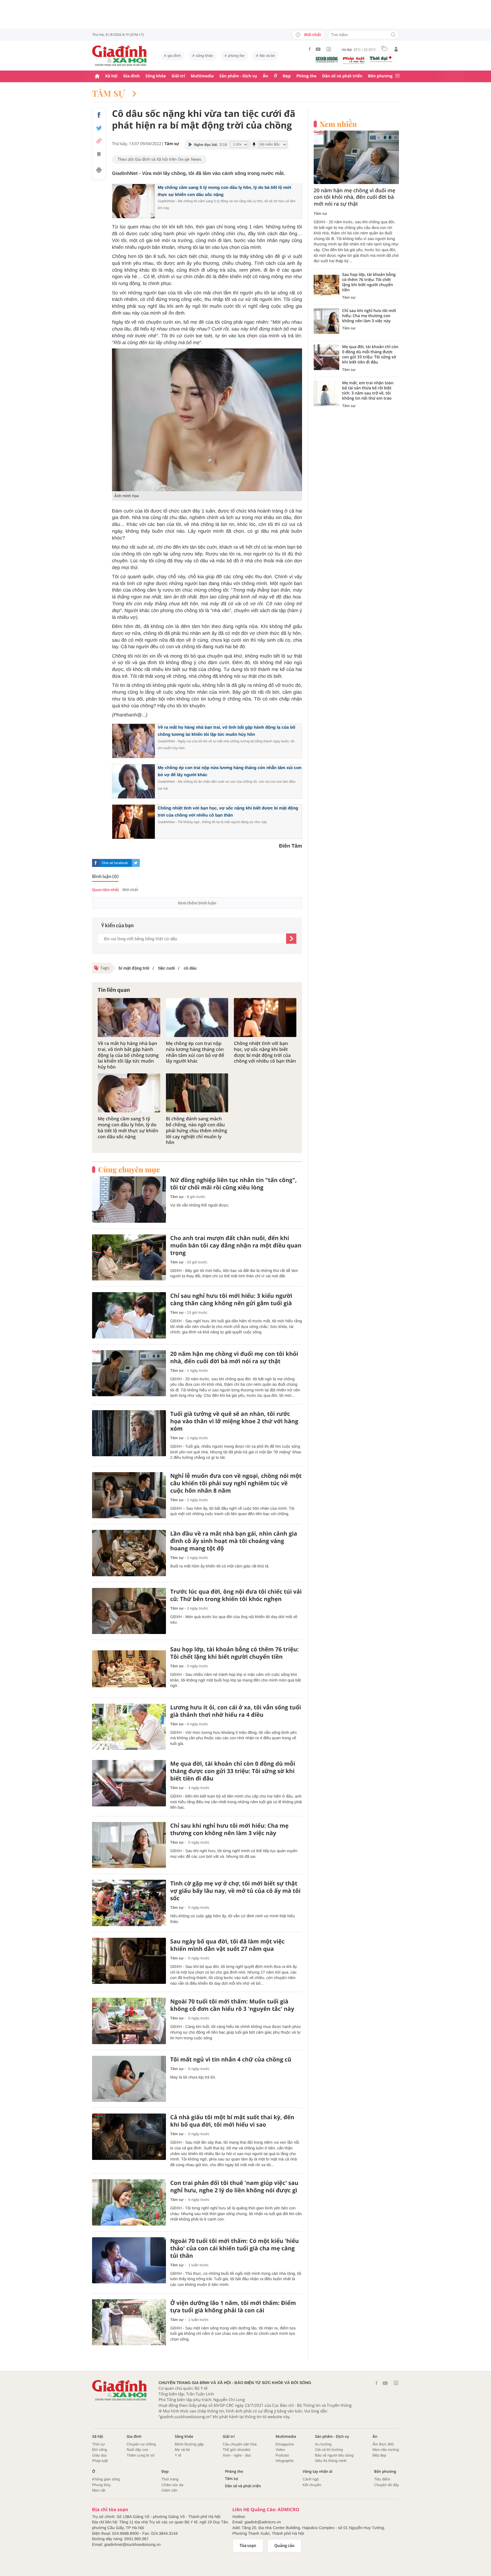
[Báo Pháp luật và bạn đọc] (354, 60)
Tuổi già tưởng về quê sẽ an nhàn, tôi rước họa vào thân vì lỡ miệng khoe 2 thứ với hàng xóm (234, 1421)
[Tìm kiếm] (393, 35)
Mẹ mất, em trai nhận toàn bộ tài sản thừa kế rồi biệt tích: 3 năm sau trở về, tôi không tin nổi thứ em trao (368, 391)
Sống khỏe (156, 76)
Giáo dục (99, 2455)
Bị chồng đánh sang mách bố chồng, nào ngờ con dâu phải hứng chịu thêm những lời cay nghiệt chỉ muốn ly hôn (197, 1131)
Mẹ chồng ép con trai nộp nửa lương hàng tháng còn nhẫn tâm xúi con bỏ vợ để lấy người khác (195, 1052)
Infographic (285, 2461)
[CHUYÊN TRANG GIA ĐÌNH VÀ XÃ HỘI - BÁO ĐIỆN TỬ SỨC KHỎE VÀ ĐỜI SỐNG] (120, 56)
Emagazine (285, 2444)
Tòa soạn (248, 2546)
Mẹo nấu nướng (386, 2450)
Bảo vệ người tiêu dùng (334, 2455)
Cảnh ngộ (311, 2479)
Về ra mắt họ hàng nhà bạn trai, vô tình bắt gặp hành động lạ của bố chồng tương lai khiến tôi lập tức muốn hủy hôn (128, 1055)
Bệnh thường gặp (189, 2444)
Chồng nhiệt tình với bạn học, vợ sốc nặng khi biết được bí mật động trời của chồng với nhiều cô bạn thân (265, 1052)
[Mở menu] (398, 76)
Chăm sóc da (172, 2485)
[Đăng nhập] (396, 49)
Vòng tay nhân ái (318, 2471)
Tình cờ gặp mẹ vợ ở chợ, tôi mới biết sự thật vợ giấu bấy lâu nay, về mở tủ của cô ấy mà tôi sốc (235, 1891)
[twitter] (136, 863)
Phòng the (306, 76)
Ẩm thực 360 (383, 2444)
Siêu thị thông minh (331, 2461)
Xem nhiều (338, 124)
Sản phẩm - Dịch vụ (238, 76)
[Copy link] (99, 141)
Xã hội (111, 76)
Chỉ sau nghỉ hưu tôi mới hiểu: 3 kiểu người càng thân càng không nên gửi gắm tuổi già (231, 1300)
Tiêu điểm (382, 2479)
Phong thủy (101, 2485)
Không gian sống (106, 2479)
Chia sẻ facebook (115, 863)
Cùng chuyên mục (129, 1170)
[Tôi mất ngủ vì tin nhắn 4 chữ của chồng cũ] (129, 2079)
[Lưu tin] (99, 155)
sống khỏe (204, 56)
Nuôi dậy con (138, 2450)
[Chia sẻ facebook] (99, 115)
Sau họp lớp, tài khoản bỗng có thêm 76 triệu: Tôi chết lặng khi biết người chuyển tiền (234, 1653)
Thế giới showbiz (237, 2450)
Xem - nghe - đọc (237, 2455)
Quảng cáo (285, 2546)
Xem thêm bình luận (197, 903)
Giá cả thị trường (329, 2450)
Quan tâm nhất (105, 890)
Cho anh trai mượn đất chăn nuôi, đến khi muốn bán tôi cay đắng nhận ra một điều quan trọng (236, 1245)
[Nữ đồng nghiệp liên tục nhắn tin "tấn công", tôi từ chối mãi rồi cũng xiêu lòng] (129, 1200)
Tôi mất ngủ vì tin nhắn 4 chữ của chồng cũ (231, 2059)
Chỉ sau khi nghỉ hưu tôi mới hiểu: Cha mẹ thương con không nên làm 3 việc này (229, 1829)
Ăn (266, 76)
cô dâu (190, 968)
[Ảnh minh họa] (207, 420)
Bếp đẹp (379, 2455)
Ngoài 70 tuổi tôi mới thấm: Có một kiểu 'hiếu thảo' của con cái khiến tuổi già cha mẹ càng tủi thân (235, 2248)
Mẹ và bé (267, 56)
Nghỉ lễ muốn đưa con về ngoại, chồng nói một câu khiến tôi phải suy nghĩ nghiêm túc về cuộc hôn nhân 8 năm (236, 1483)
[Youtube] (318, 49)
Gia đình (132, 76)
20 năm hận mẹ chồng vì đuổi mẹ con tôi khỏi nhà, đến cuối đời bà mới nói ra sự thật (234, 1358)
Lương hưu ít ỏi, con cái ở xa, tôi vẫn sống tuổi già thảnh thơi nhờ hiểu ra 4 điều (236, 1711)
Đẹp (287, 76)
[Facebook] (310, 49)
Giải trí (178, 76)
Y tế (178, 2455)
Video (280, 2450)
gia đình (174, 56)
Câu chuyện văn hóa (240, 2444)
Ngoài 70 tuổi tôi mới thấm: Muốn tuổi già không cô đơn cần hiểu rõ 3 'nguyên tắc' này (232, 2005)
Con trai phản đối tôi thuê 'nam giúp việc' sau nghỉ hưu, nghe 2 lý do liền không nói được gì (234, 2187)
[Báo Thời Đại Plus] (381, 59)
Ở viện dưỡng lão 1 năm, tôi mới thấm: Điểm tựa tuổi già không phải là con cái (233, 2307)
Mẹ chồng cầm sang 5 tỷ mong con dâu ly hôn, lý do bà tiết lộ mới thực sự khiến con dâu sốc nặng (128, 1128)
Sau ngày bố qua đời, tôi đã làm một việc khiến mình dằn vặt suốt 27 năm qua (227, 1945)
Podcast (282, 2455)
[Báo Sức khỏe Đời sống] (327, 59)
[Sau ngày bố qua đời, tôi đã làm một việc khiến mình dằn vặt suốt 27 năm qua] (129, 1961)
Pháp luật (100, 2461)
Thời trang (170, 2479)
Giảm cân (169, 2490)
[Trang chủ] (97, 76)
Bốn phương (380, 76)
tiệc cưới (166, 968)
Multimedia (202, 76)
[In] (99, 171)
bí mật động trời (134, 968)
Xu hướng (323, 2444)
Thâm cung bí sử (141, 2455)
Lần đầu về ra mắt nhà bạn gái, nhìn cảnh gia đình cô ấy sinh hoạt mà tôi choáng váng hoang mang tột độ (234, 1541)
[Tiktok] (329, 49)
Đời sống (100, 2450)
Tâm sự (109, 93)
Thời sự (98, 2444)
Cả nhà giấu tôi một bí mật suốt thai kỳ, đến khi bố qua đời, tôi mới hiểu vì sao (232, 2121)
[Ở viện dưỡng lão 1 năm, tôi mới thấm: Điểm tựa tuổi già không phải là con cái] (129, 2322)
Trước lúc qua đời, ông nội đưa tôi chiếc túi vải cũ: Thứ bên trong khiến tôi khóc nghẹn (236, 1595)
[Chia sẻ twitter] (99, 128)
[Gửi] (291, 939)
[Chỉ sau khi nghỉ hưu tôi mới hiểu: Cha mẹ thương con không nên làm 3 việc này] (129, 1845)
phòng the (236, 56)
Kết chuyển (312, 2485)
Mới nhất (313, 35)
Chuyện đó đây (387, 2485)
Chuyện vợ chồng (141, 2444)
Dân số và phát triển (342, 76)
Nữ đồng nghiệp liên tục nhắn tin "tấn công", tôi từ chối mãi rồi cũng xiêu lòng (233, 1184)
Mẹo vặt (99, 2490)
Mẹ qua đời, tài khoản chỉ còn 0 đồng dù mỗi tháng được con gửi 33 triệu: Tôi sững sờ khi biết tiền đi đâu (233, 1771)
